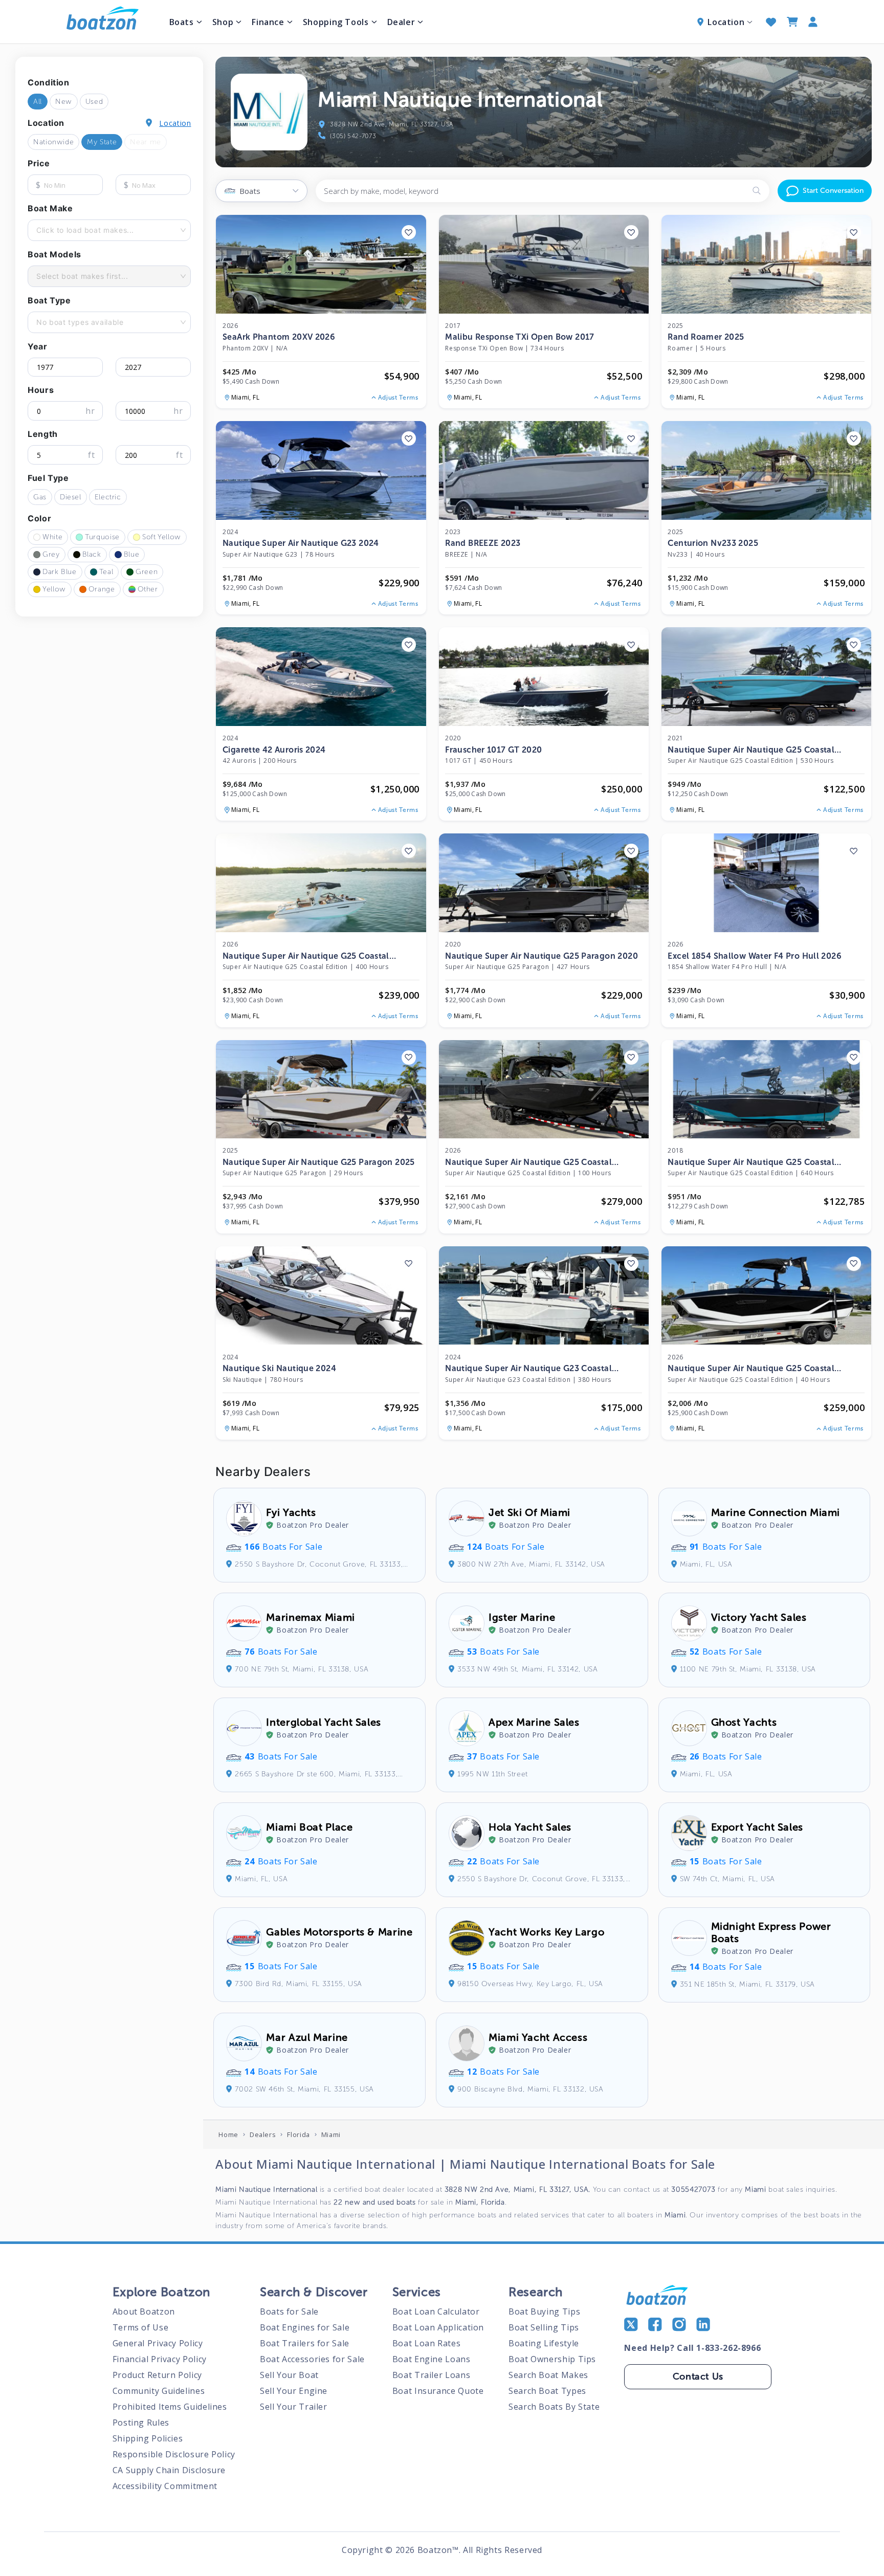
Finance (268, 22)
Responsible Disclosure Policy (174, 2454)
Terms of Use (141, 2327)
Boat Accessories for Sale (312, 2359)
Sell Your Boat (289, 2375)
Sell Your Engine (294, 2391)
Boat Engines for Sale (305, 2327)
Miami (331, 2134)
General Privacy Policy (158, 2343)
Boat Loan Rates (427, 2343)
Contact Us (698, 2376)
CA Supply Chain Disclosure (169, 2470)
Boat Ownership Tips (552, 2359)
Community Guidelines (159, 2391)
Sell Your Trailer (294, 2407)
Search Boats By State (554, 2407)
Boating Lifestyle (544, 2343)
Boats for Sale (289, 2311)
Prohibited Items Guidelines (170, 2407)
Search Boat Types (547, 2391)
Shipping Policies (148, 2438)
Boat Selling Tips (544, 2327)
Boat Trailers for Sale (305, 2343)
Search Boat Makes (548, 2375)
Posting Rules (141, 2423)
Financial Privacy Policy (160, 2359)
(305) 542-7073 (353, 136)
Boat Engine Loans (432, 2359)
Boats (182, 22)
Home (228, 2134)
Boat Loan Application (438, 2327)
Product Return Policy (157, 2375)
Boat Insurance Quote (438, 2391)
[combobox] (37, 230)
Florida (298, 2134)
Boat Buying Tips (544, 2311)
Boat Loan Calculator (436, 2311)
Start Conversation (833, 191)
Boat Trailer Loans (431, 2375)
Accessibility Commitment (165, 2486)
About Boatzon (144, 2311)
